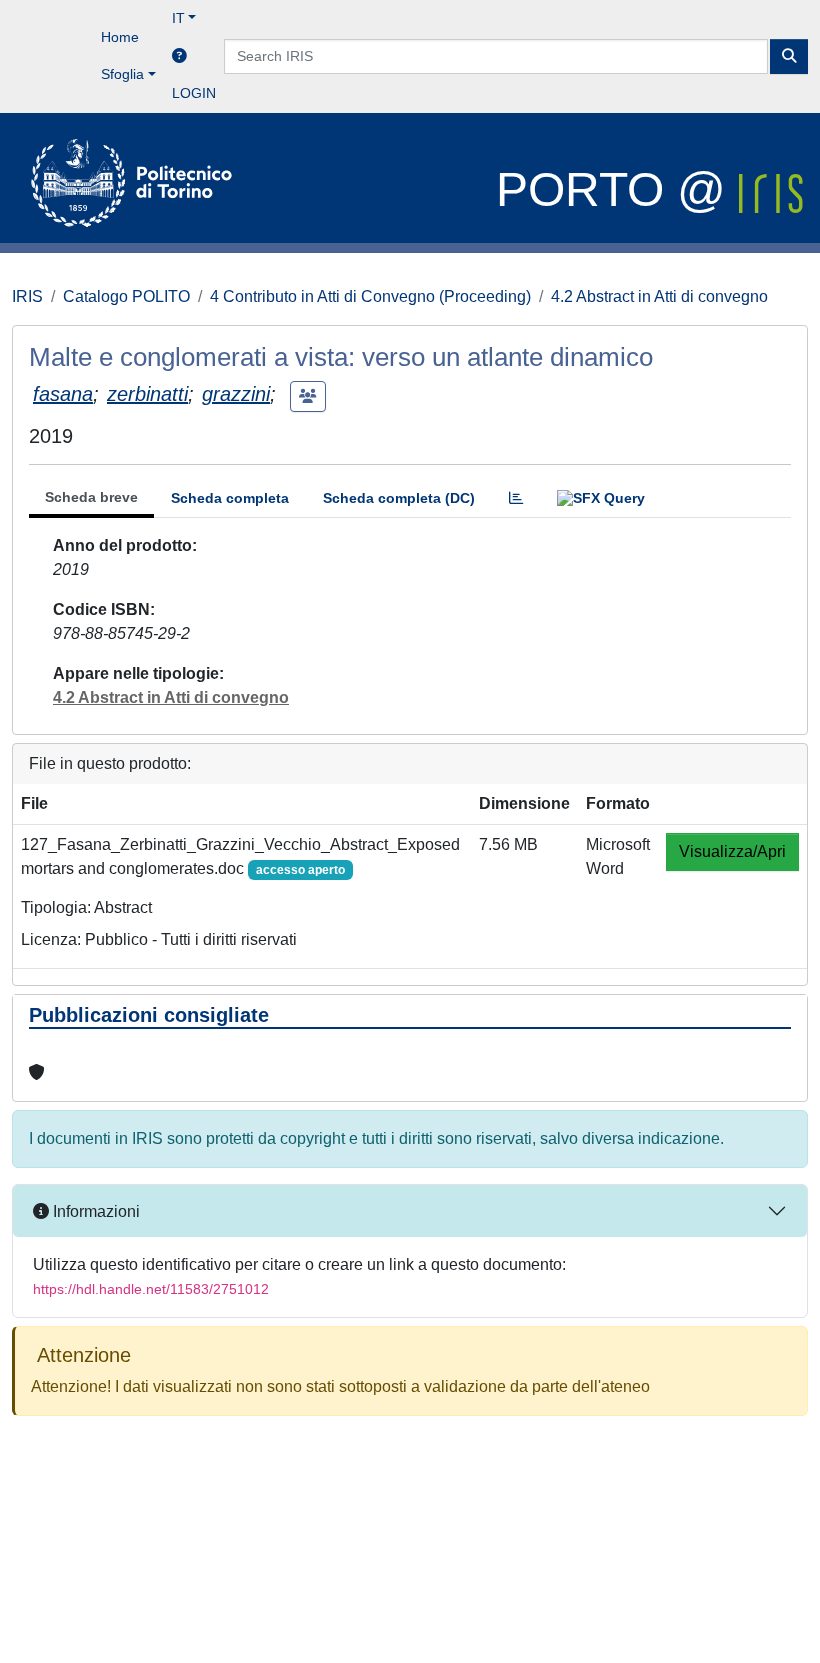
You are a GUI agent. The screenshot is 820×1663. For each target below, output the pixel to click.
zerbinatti (147, 394)
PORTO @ (617, 189)
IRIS (27, 296)
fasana (63, 394)
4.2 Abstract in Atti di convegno (659, 296)
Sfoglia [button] (122, 74)
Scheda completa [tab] (230, 498)
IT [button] (178, 18)
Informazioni (94, 1211)
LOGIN (194, 93)
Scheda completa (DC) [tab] (399, 498)
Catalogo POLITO (126, 296)
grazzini (236, 394)
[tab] (516, 498)
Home (120, 37)
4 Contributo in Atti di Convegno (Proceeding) (370, 296)
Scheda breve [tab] (91, 497)
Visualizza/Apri (732, 851)
